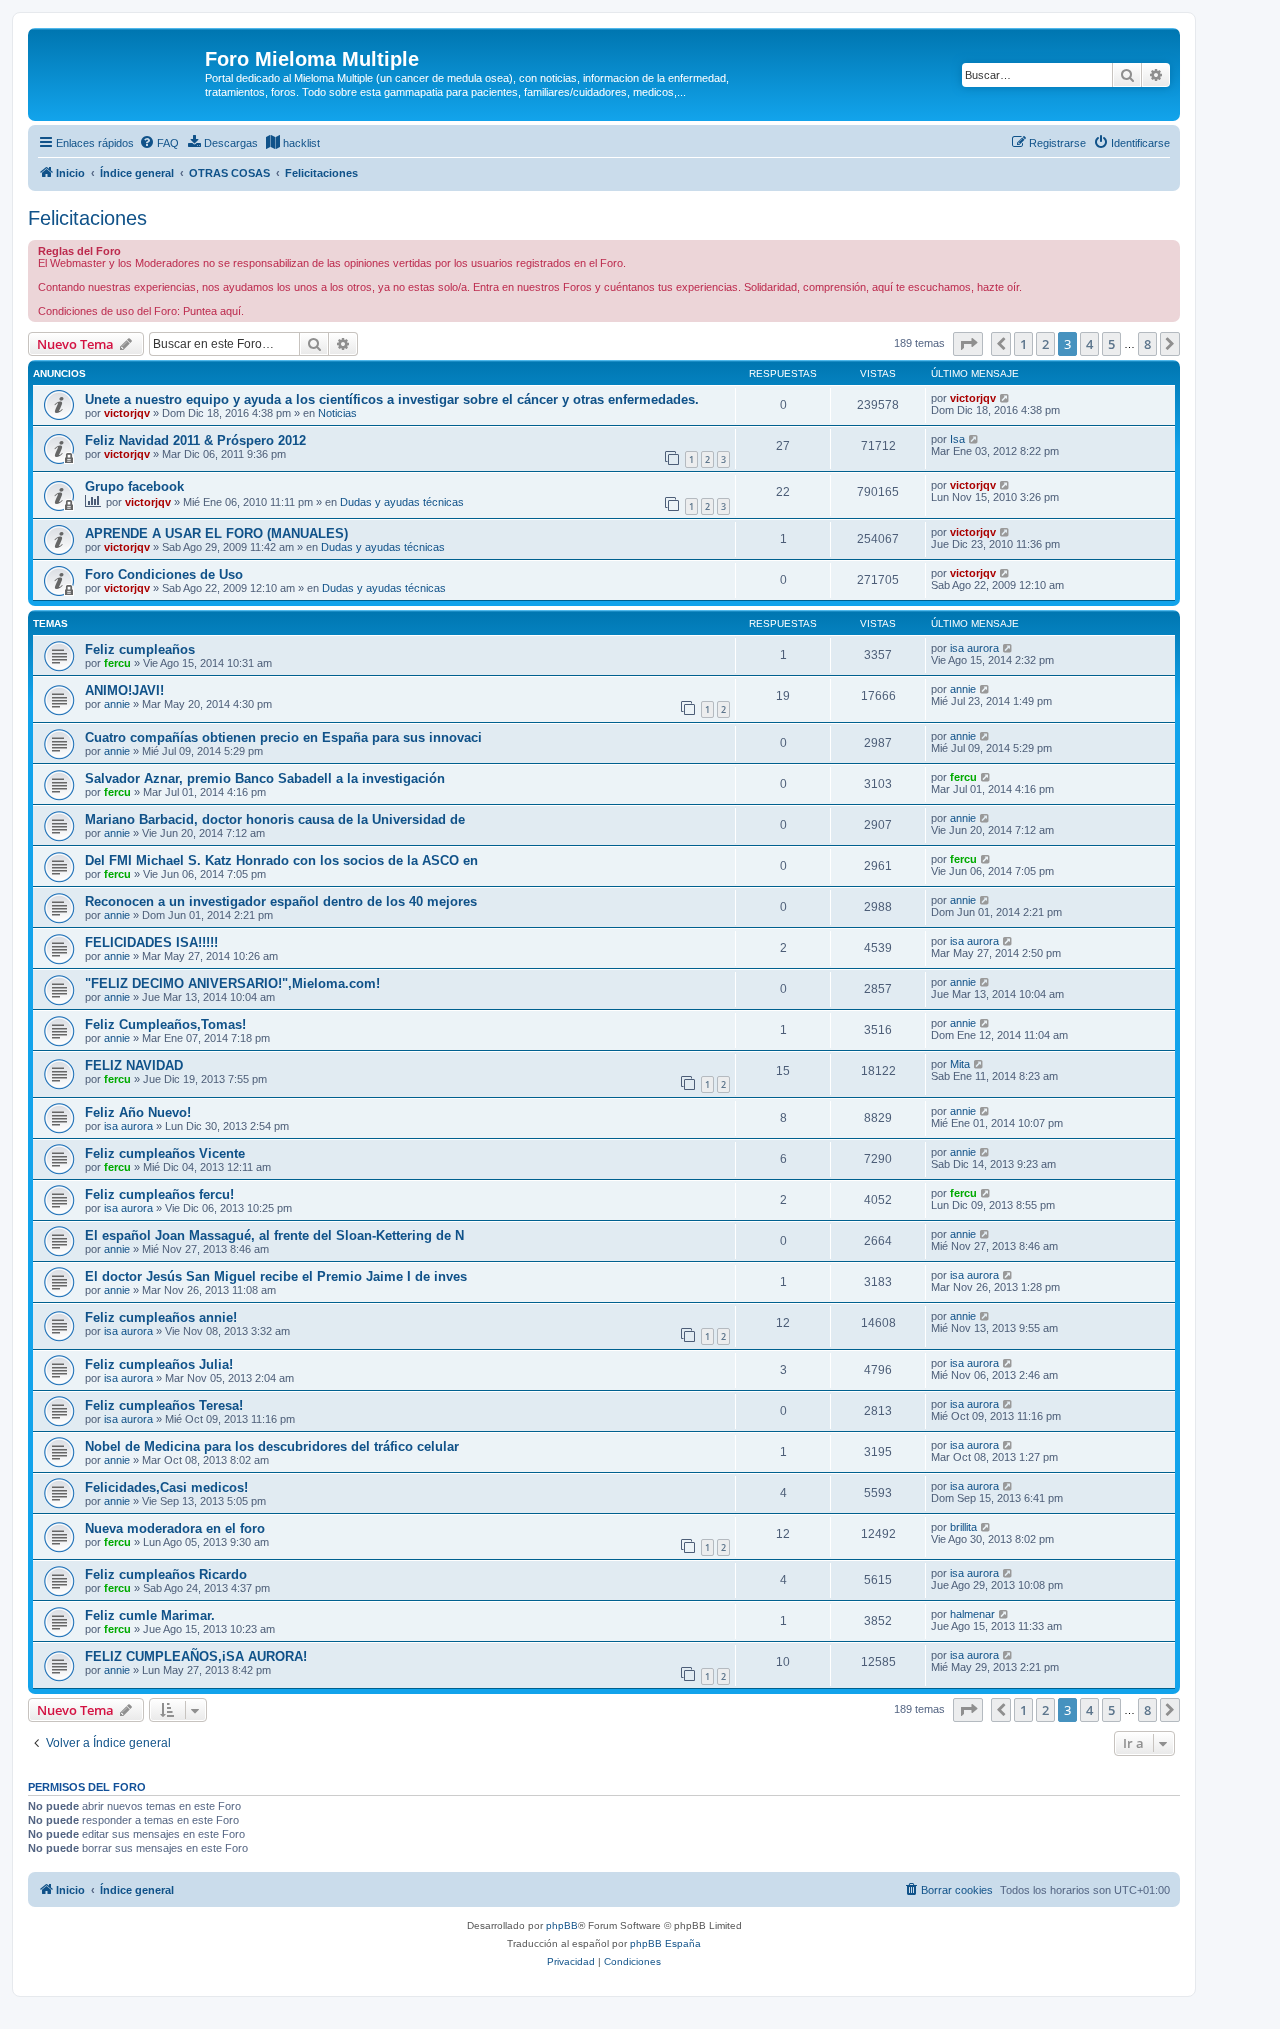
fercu (117, 663)
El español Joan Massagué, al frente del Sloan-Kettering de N (274, 1235)
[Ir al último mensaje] (1005, 398)
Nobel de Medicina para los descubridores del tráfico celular (272, 1446)
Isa (957, 439)
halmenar (972, 1614)
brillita (963, 1527)
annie (117, 704)
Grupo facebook (134, 486)
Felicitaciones (87, 218)
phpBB (562, 1925)
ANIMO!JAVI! (124, 690)
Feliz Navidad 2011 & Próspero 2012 (195, 440)
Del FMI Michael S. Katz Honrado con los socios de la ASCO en (281, 860)
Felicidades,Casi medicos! (166, 1487)
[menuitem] (159, 143)
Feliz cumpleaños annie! (161, 1317)
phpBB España (665, 1943)
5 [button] (1111, 344)
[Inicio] (119, 65)
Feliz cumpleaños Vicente (165, 1153)
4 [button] (1089, 344)
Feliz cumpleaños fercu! (159, 1194)
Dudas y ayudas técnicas (402, 502)
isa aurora (974, 648)
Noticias (337, 413)
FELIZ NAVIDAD (134, 1065)
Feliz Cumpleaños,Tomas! (165, 1024)
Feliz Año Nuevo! (138, 1112)
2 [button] (1045, 344)
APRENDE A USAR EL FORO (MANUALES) (216, 533)
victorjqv (127, 413)
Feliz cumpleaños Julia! (159, 1364)
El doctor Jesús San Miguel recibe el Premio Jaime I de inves (276, 1276)
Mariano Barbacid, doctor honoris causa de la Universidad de (275, 819)
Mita (960, 1064)
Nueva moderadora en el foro (175, 1528)
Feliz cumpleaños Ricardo (166, 1574)
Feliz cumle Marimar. (150, 1615)
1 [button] (1023, 344)
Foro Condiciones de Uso (164, 574)
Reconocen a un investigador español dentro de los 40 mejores (281, 901)
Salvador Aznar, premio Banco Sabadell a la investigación (265, 778)
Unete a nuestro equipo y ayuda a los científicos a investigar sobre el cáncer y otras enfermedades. (392, 399)
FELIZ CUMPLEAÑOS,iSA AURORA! (196, 1656)
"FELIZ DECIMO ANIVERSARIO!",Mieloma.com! (232, 983)
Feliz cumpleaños (140, 649)
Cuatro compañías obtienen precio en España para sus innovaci (283, 737)
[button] (968, 344)
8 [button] (1147, 344)
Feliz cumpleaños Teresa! (164, 1405)
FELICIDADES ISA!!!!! (151, 942)
